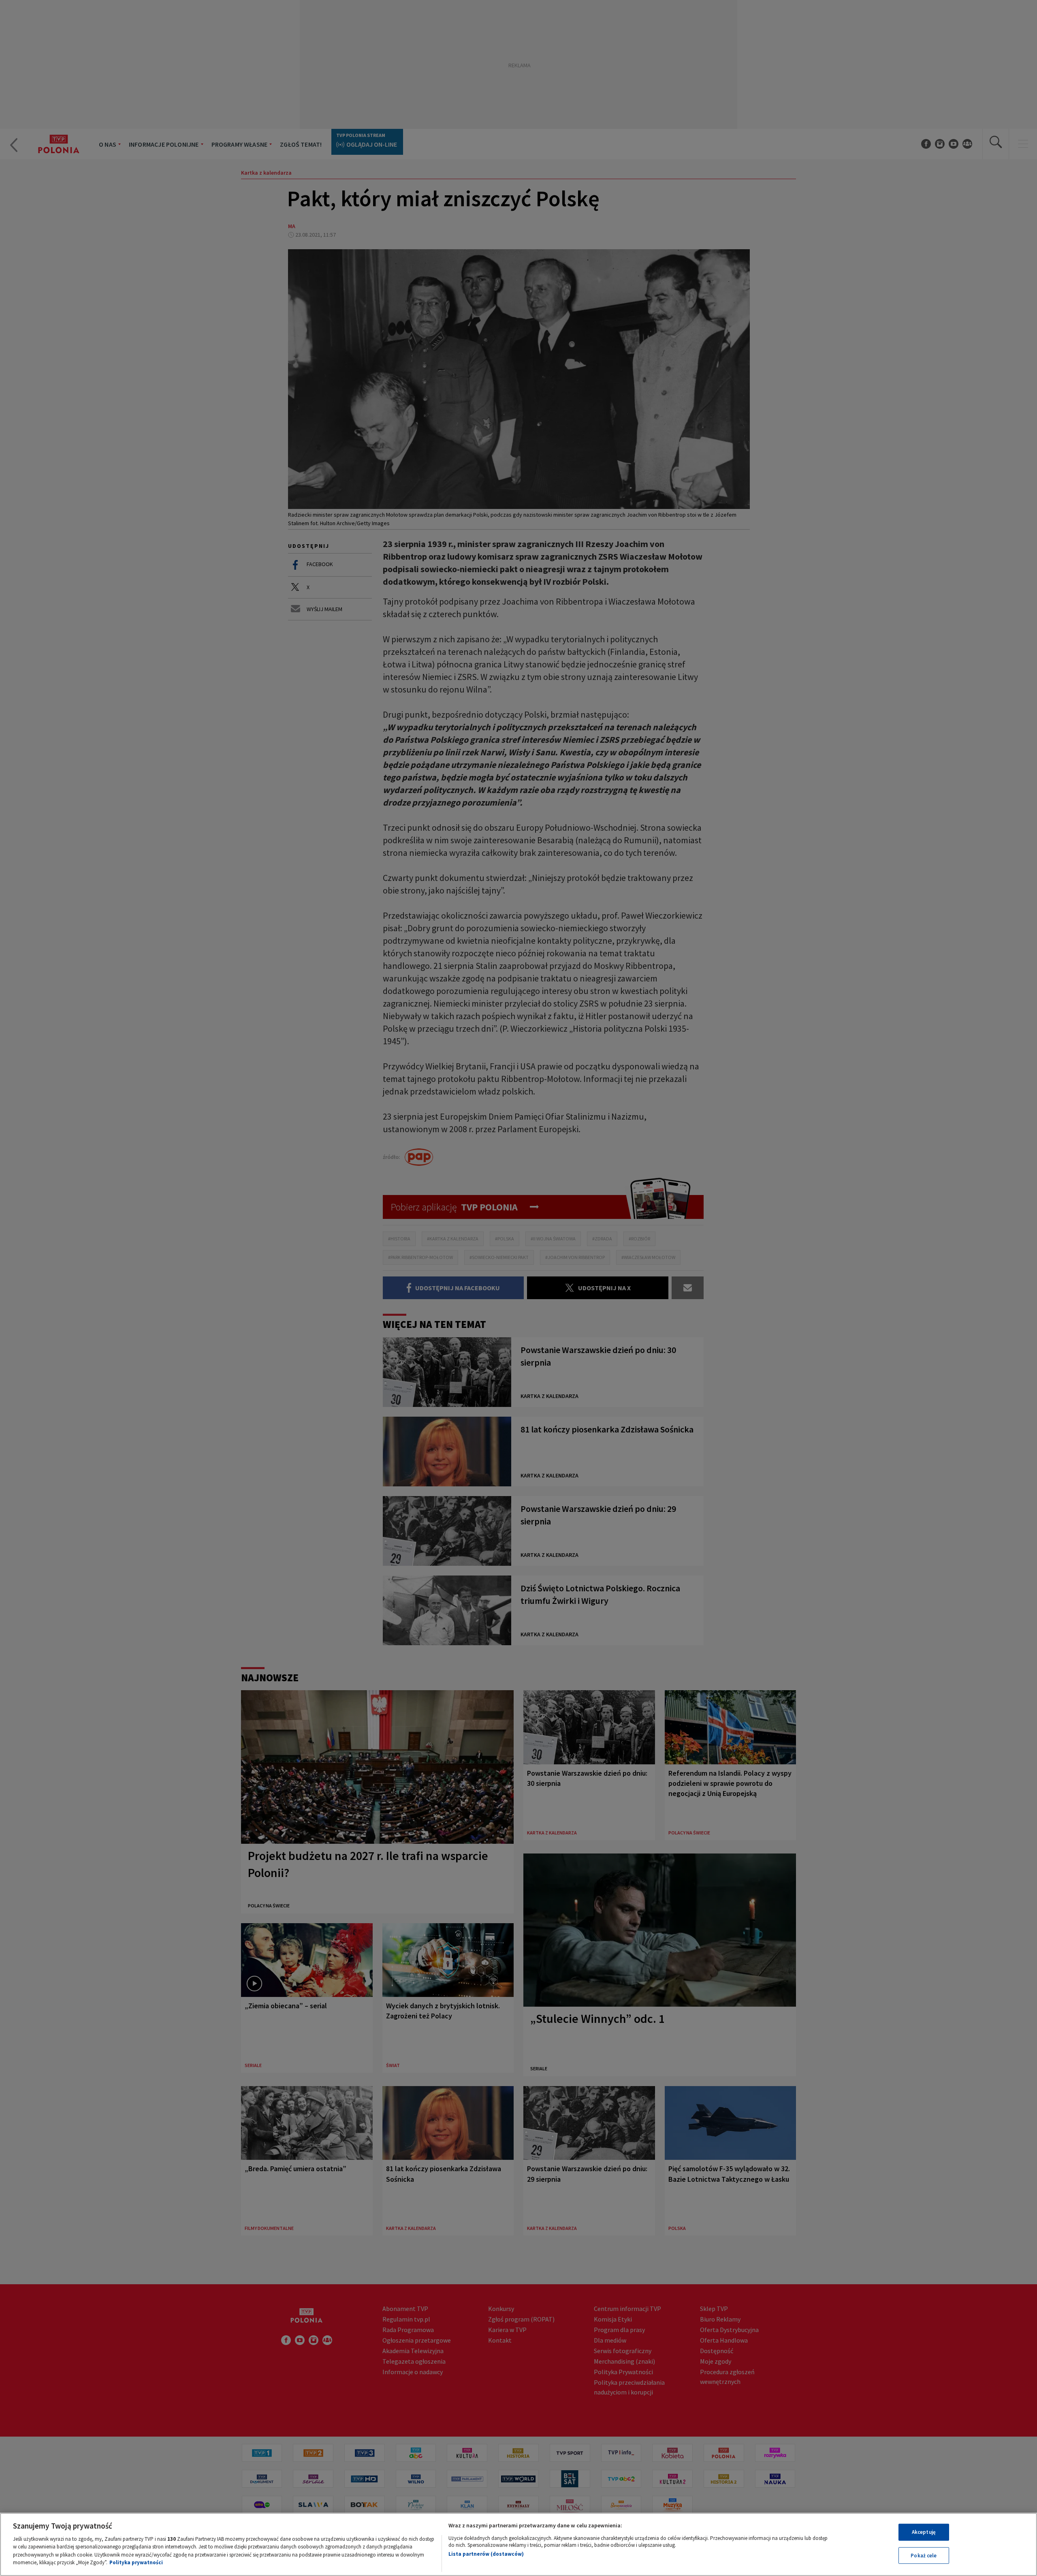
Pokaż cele (924, 2555)
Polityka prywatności (136, 2562)
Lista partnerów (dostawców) (486, 2554)
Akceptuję (924, 2532)
